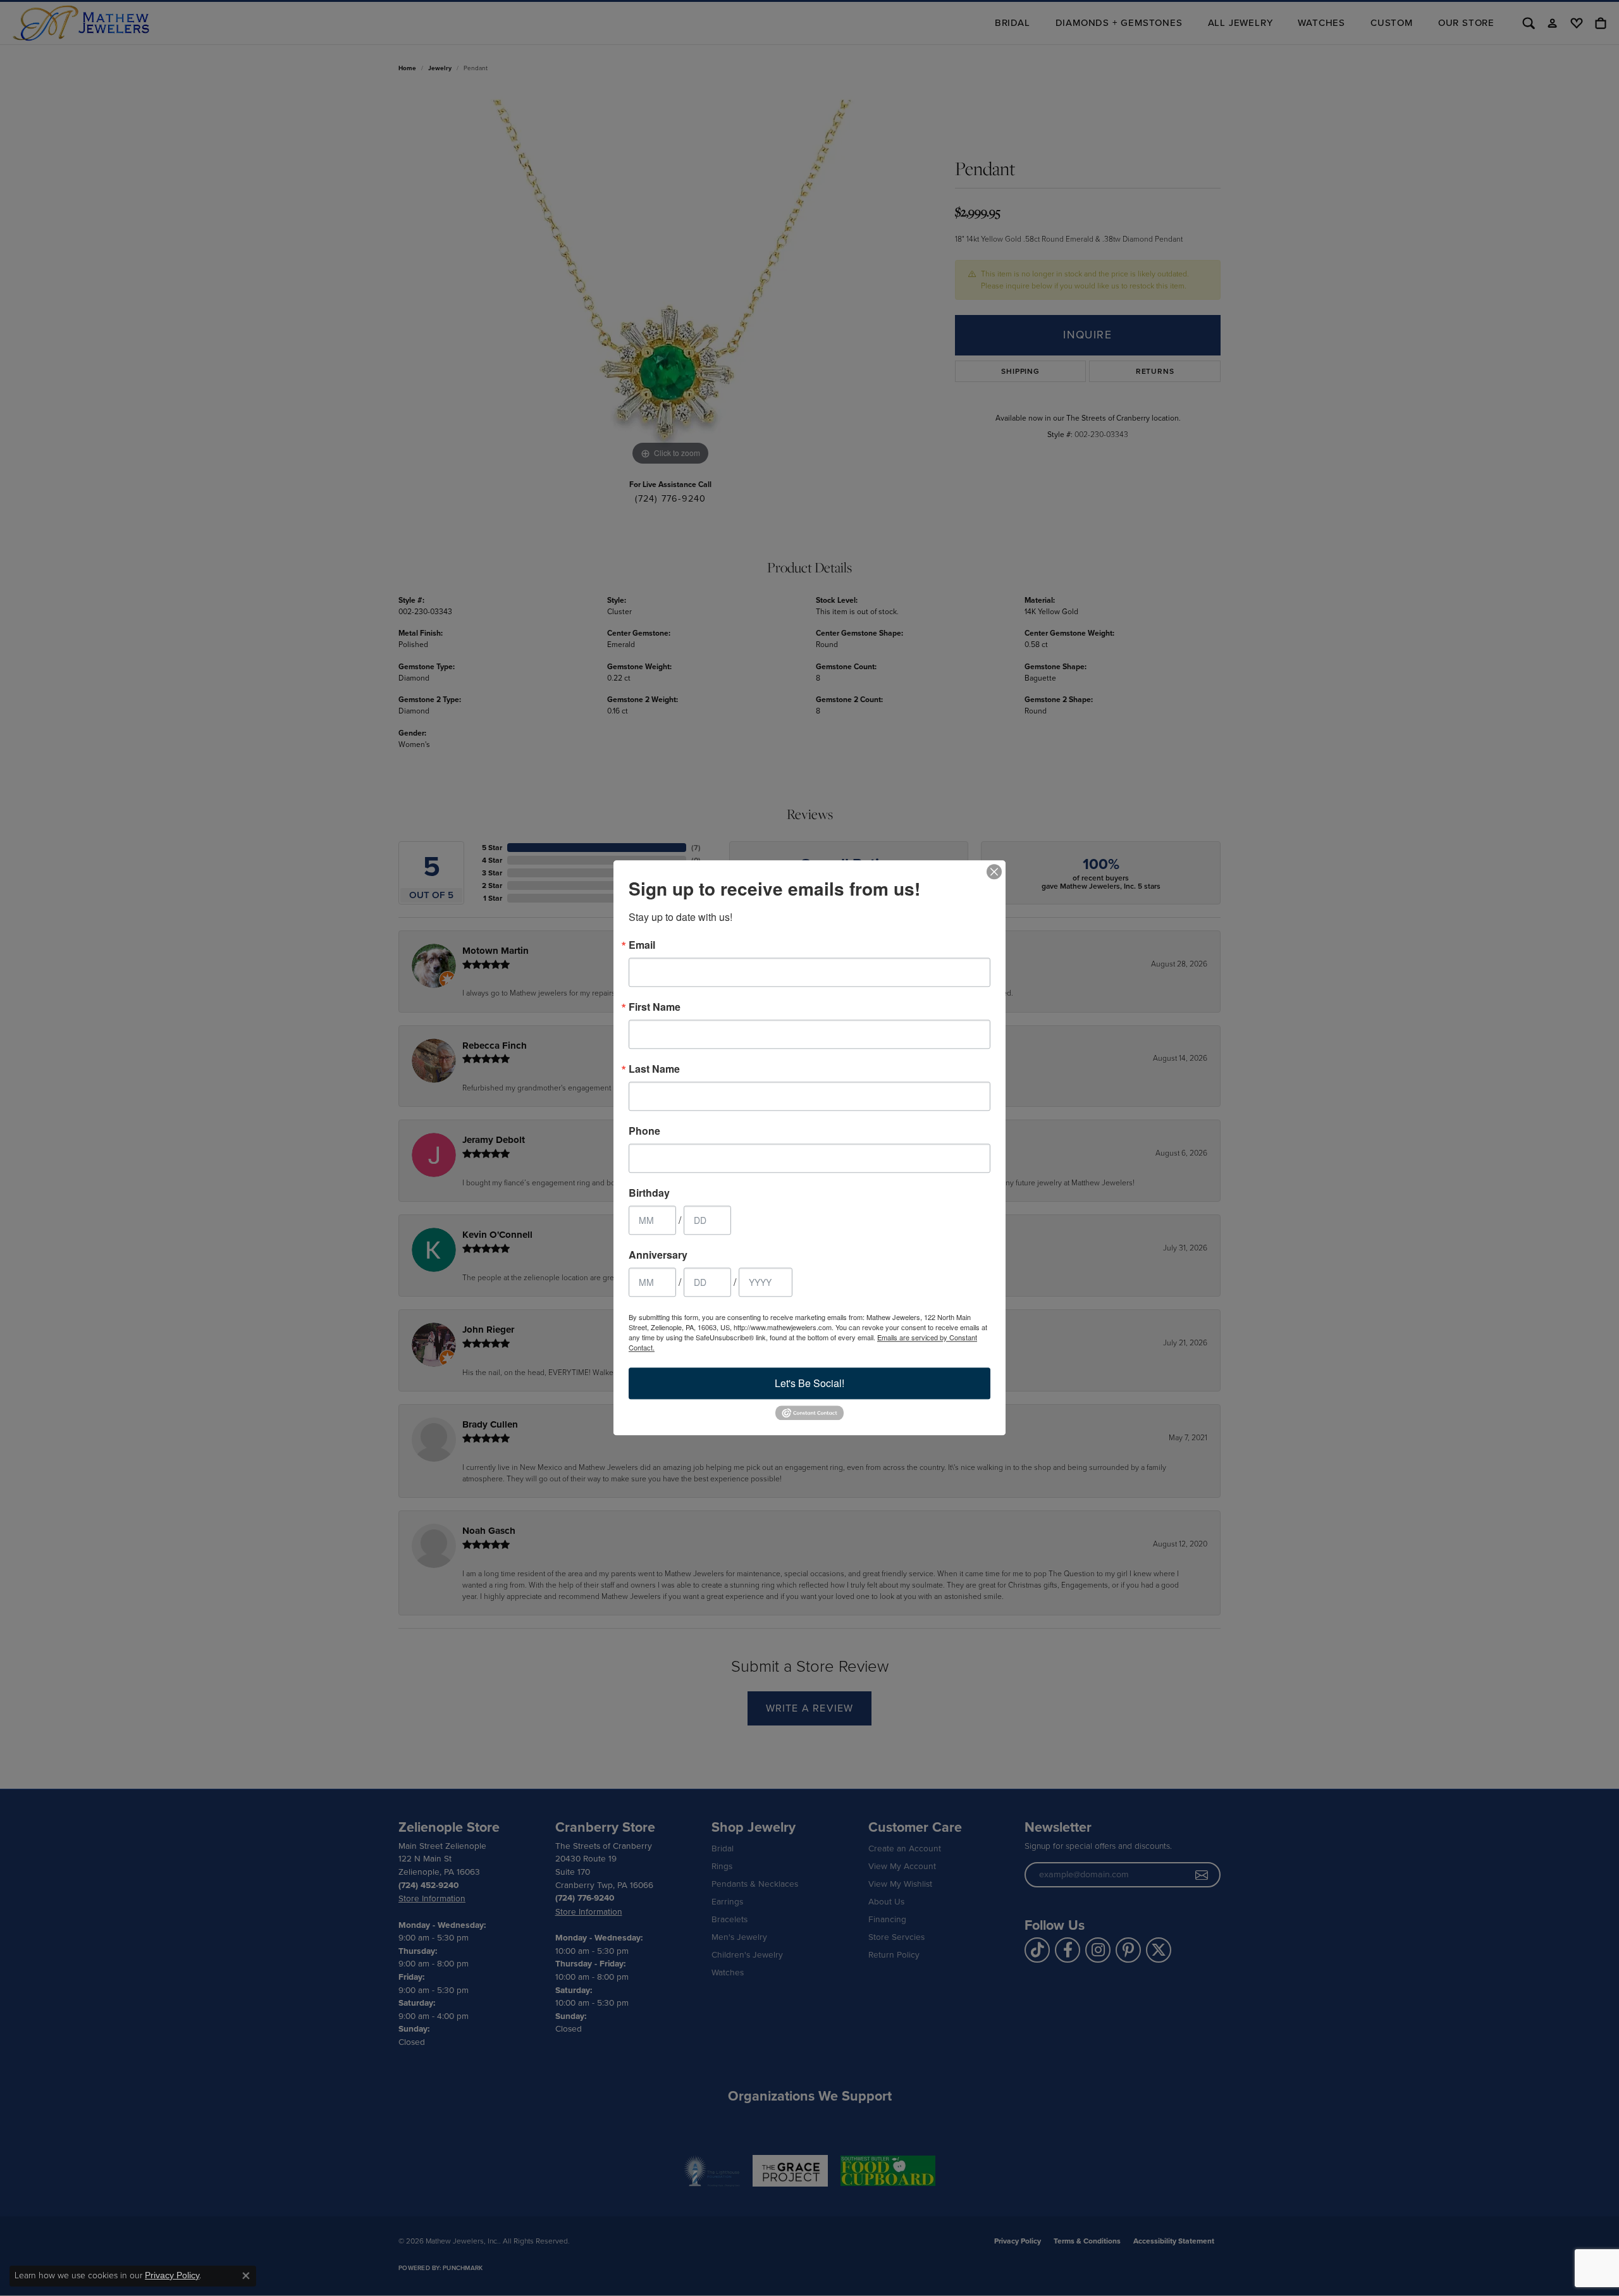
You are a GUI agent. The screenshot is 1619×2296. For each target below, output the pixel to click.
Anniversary (658, 1255)
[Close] (994, 872)
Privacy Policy (172, 2275)
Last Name (654, 1069)
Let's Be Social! (809, 1383)
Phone (644, 1131)
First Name (655, 1007)
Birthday (649, 1193)
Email (642, 945)
